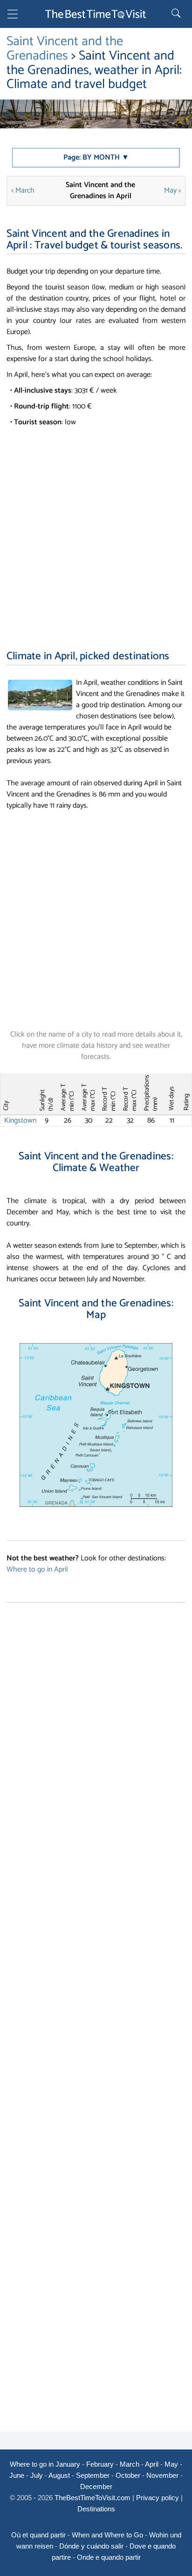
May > (172, 191)
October (128, 2475)
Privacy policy (158, 2498)
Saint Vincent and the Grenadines (65, 49)
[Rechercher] (177, 14)
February (100, 2464)
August (59, 2475)
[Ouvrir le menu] (13, 16)
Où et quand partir (38, 2535)
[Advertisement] (96, 529)
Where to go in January (45, 2464)
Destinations (96, 2509)
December (96, 2486)
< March (23, 191)
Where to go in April (37, 1569)
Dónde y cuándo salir (91, 2546)
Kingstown (20, 1121)
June (17, 2475)
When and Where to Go (107, 2535)
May (171, 2464)
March (130, 2464)
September (93, 2475)
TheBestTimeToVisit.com (93, 2498)
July (37, 2475)
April (152, 2464)
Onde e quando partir (109, 2557)
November (162, 2475)
